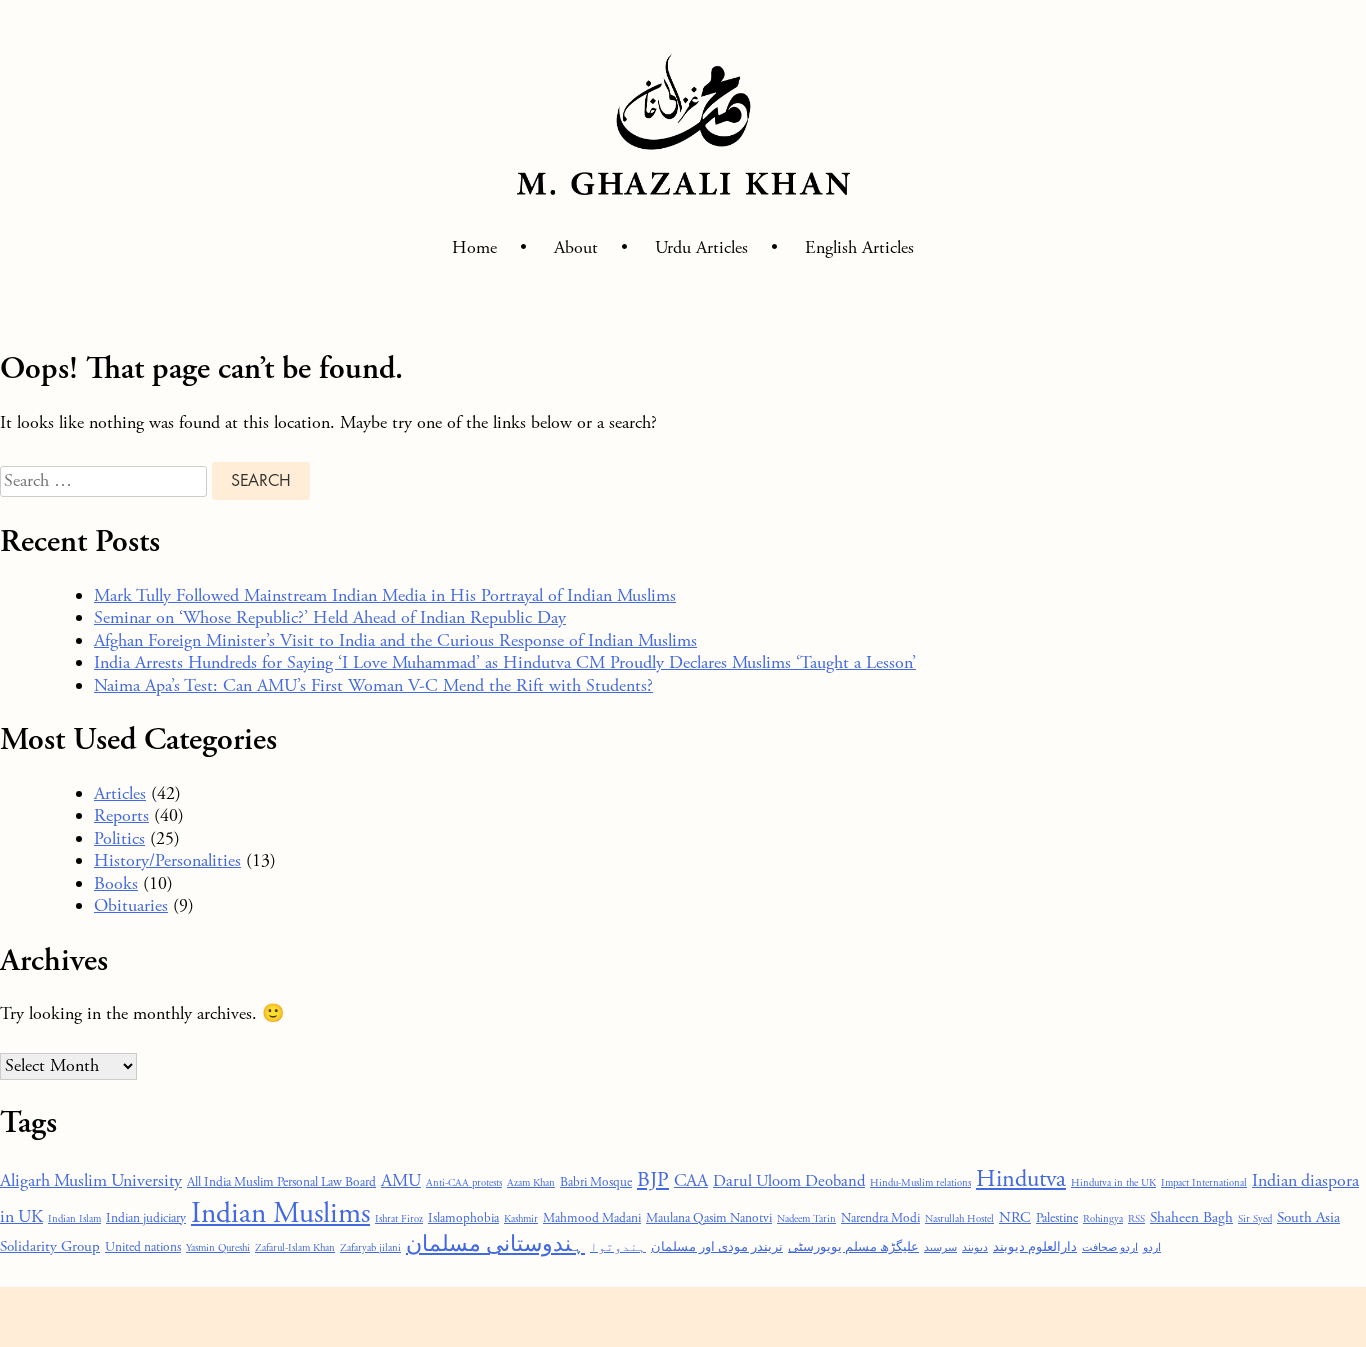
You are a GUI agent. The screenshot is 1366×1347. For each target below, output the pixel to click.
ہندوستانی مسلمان (495, 1245)
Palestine (1057, 1218)
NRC (1015, 1217)
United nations (143, 1247)
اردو (1152, 1248)
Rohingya (1103, 1219)
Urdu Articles (701, 247)
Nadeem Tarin (806, 1219)
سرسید (940, 1248)
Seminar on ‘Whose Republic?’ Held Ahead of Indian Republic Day (330, 617)
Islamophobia (463, 1218)
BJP (653, 1180)
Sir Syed (1255, 1219)
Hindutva (1021, 1179)
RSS (1136, 1219)
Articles (120, 793)
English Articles (859, 247)
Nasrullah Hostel (959, 1219)
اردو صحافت (1110, 1248)
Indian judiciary (146, 1218)
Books (116, 883)
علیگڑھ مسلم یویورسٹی (853, 1247)
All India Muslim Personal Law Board (281, 1182)
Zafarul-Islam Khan (295, 1248)
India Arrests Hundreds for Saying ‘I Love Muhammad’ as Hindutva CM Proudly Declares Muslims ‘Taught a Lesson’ (505, 662)
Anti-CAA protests (464, 1183)
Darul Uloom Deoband (789, 1181)
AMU (401, 1181)
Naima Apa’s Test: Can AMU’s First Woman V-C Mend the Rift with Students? (373, 685)
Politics (119, 838)
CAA (691, 1181)
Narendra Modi (880, 1218)
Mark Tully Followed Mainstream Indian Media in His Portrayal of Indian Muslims (385, 595)
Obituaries (131, 905)
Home (474, 247)
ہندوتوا (618, 1247)
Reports (121, 815)
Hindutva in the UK (1113, 1183)
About (576, 247)
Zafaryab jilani (370, 1248)
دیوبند (975, 1248)
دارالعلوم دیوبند (1035, 1247)
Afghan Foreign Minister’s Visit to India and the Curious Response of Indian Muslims (395, 640)
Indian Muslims (280, 1213)
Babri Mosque (596, 1182)
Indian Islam (74, 1219)
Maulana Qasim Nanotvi (709, 1218)
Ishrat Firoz (399, 1219)
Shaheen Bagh (1191, 1217)
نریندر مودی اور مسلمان (717, 1247)
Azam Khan (531, 1183)
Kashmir (521, 1219)
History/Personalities (167, 860)
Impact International (1204, 1183)
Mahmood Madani (592, 1218)
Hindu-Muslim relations (920, 1183)
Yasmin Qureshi (218, 1248)
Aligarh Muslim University (91, 1181)
